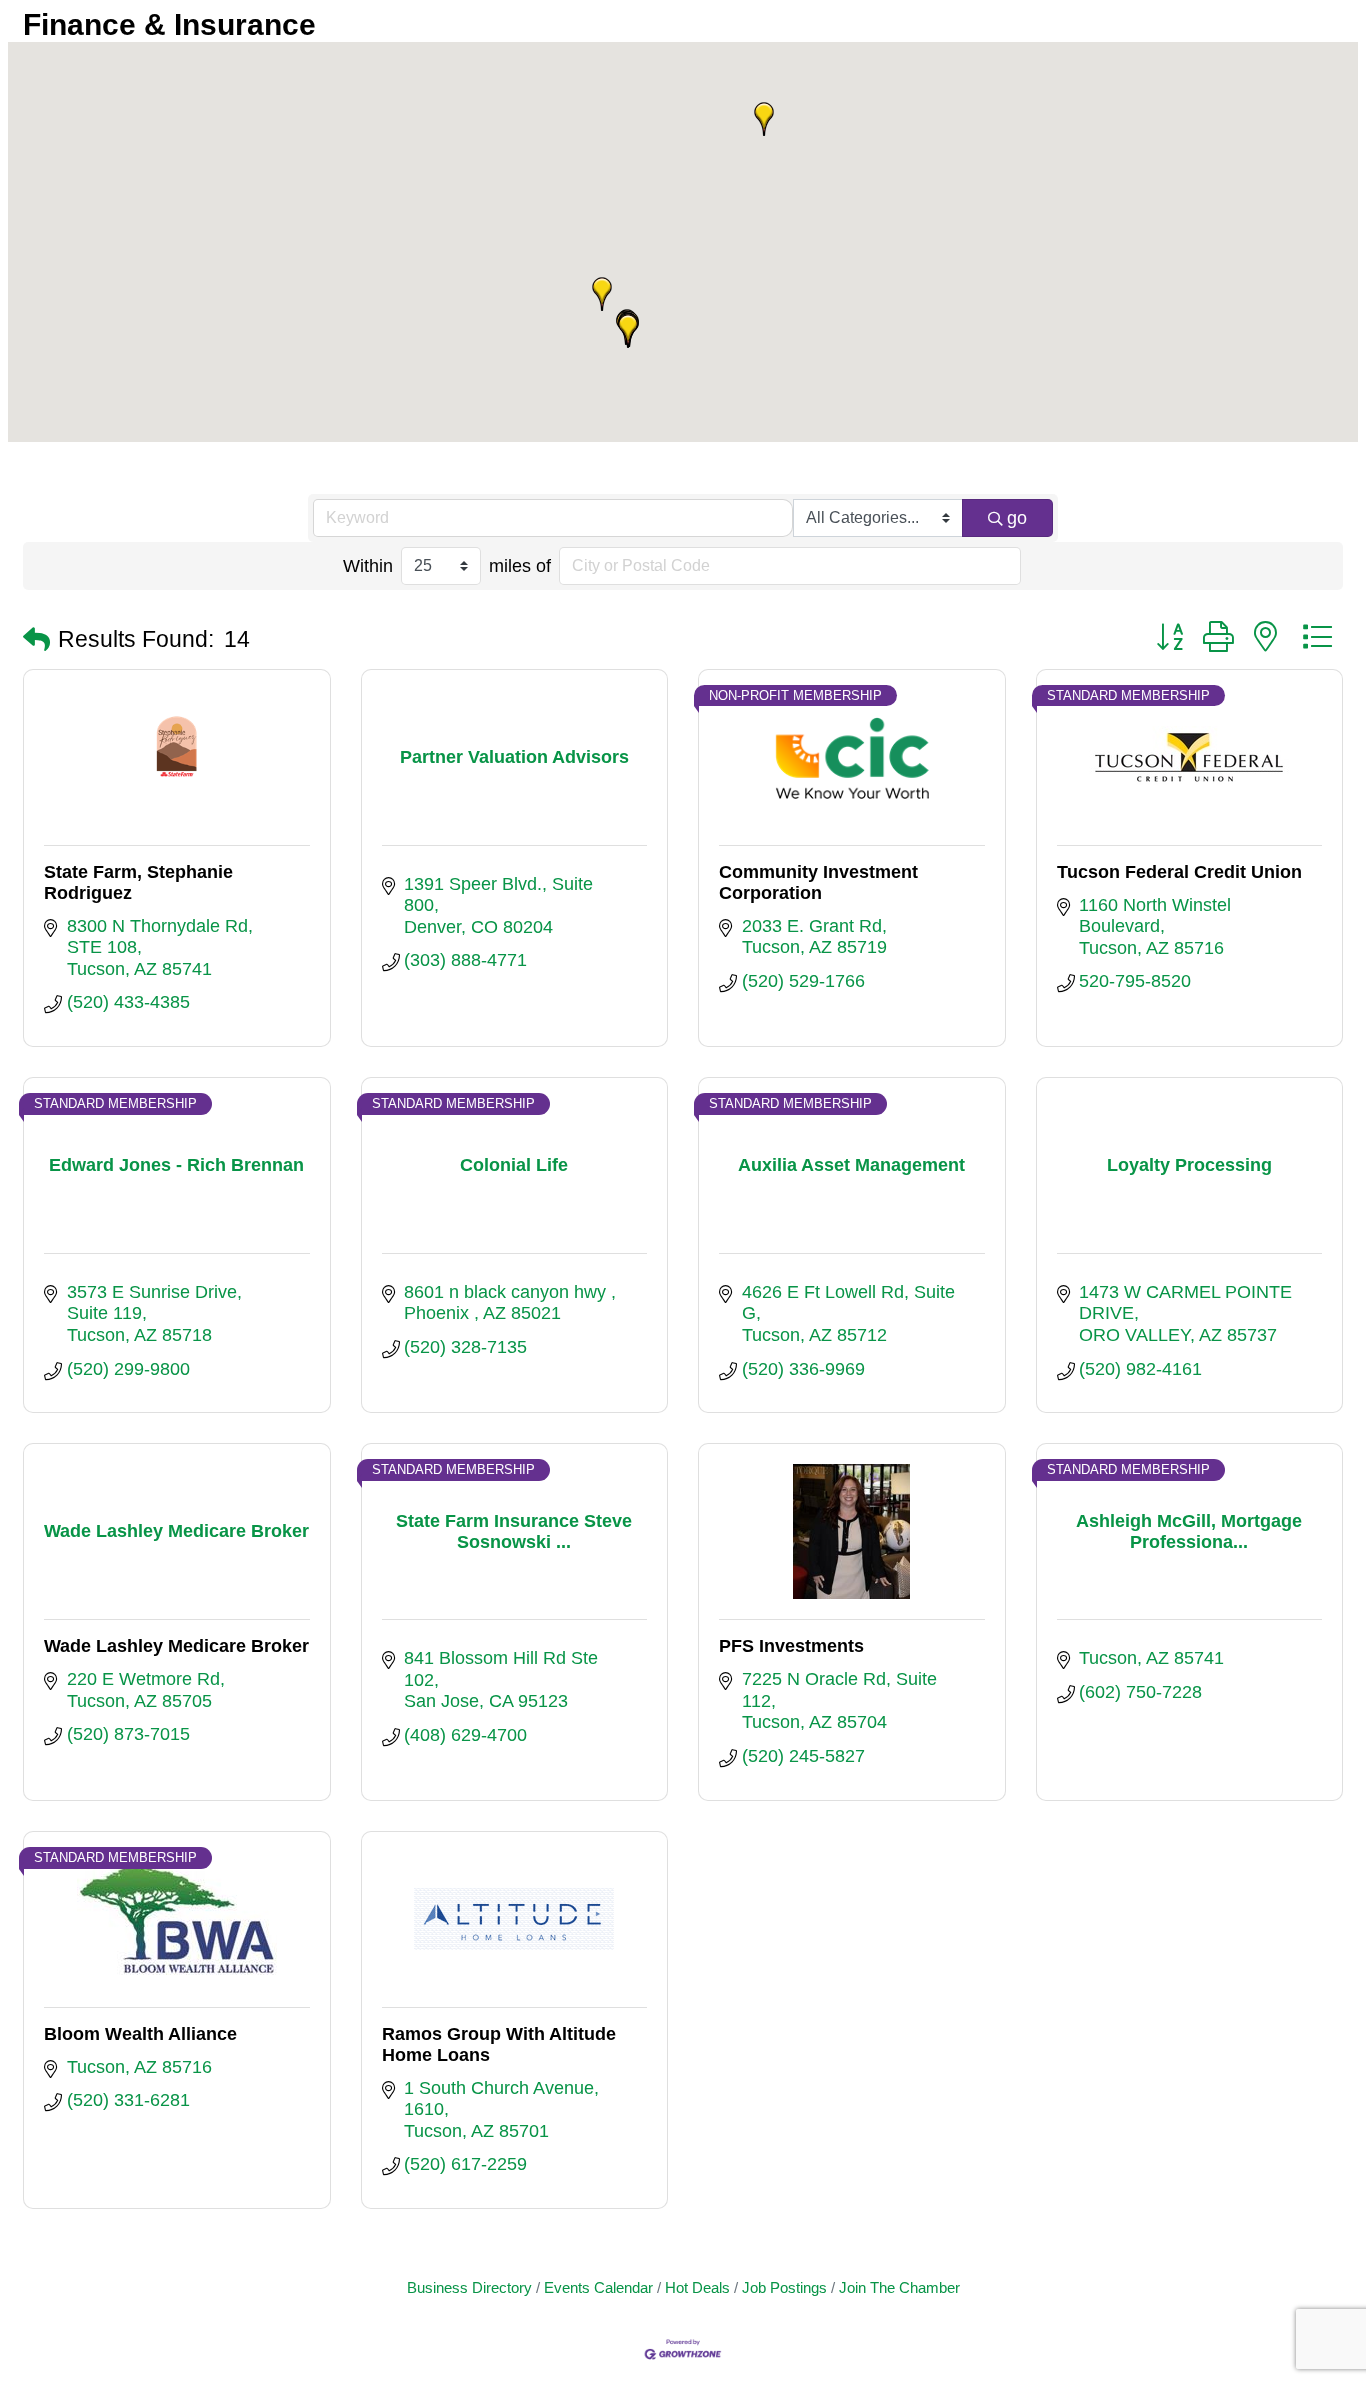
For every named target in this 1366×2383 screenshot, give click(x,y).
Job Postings (784, 2287)
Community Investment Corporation (818, 882)
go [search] (1017, 518)
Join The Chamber (899, 2287)
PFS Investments (791, 1646)
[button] (764, 119)
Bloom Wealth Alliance (140, 2034)
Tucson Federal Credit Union (1179, 872)
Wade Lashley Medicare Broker (176, 1646)
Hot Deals (697, 2287)
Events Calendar (598, 2287)
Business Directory (469, 2287)
